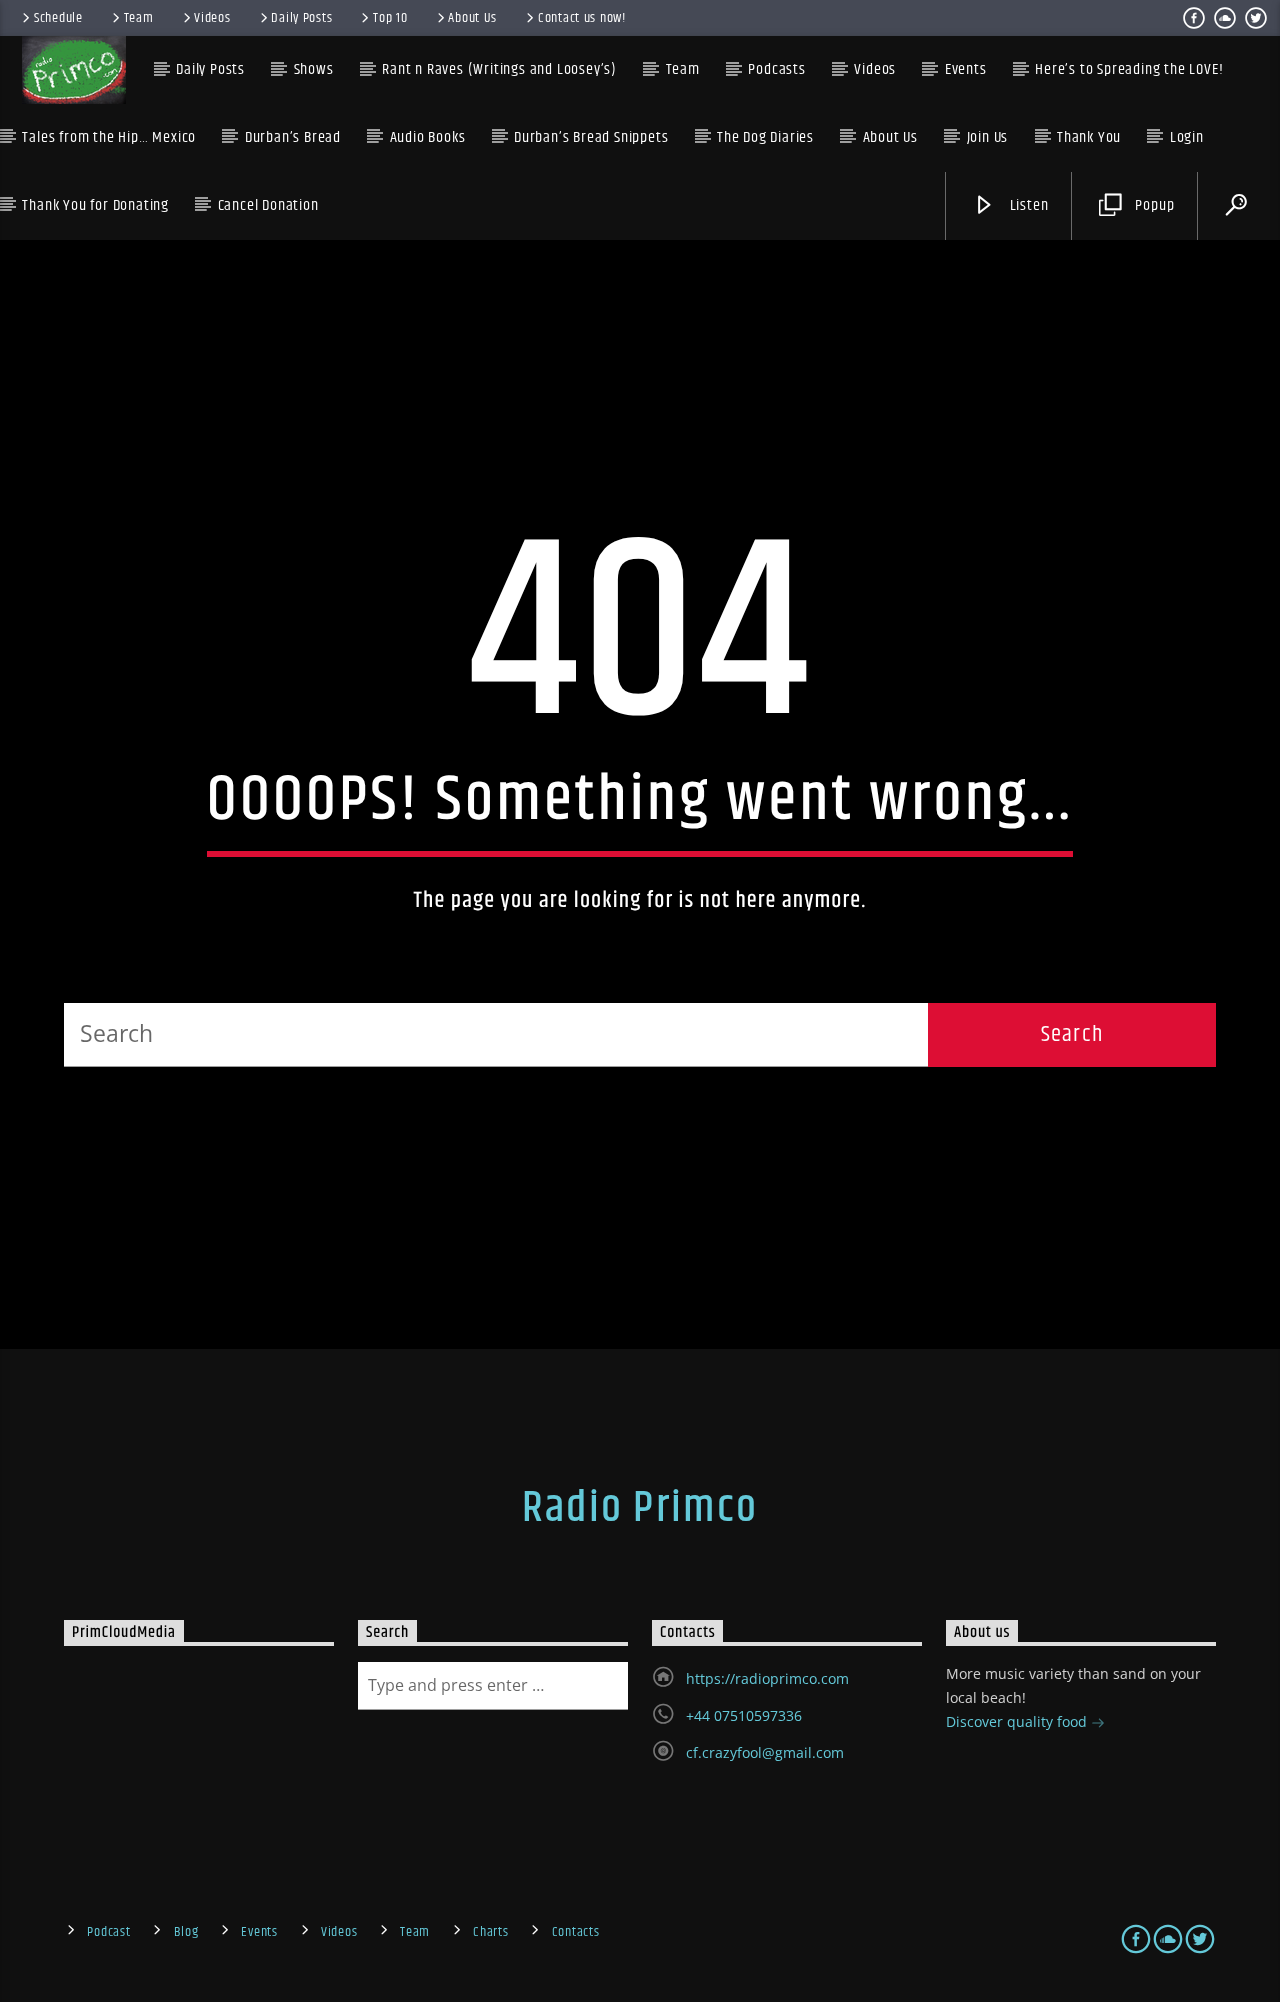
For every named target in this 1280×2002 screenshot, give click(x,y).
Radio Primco (640, 1508)
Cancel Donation (268, 205)
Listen (1027, 205)
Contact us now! (582, 18)
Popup (1153, 205)
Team (139, 18)
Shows (314, 69)
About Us (472, 18)
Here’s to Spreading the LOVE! (1129, 69)
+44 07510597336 (744, 1715)
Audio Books (428, 137)
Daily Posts (301, 18)
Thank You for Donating (95, 205)
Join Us (988, 137)
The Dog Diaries (765, 137)
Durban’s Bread (293, 137)
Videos (212, 18)
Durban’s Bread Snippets (591, 137)
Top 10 (390, 18)
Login (1187, 137)
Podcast (108, 1932)
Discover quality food (1018, 1721)
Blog (186, 1932)
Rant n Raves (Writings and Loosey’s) (499, 69)
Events (259, 1932)
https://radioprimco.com (767, 1678)
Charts (490, 1932)
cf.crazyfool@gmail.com (765, 1752)
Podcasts (776, 69)
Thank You (1089, 137)
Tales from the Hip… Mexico (109, 137)
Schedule (58, 18)
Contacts (576, 1932)
